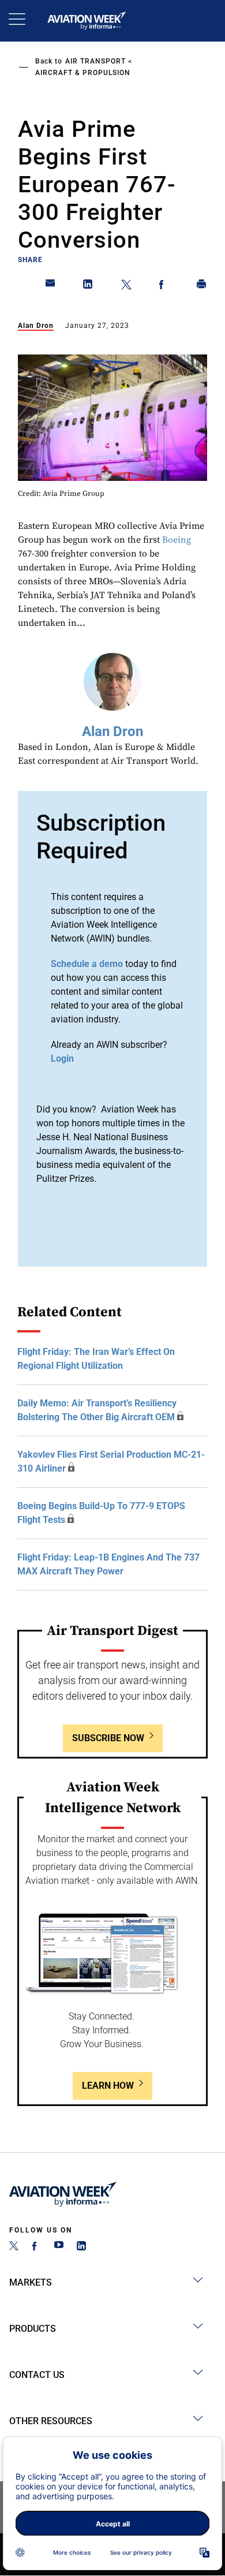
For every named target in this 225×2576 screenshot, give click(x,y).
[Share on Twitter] (126, 286)
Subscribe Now (108, 1738)
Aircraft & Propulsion (83, 73)
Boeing (177, 540)
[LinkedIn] (81, 2247)
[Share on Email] (51, 286)
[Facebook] (36, 2247)
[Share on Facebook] (164, 286)
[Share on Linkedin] (88, 286)
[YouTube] (59, 2247)
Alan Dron (36, 326)
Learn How (108, 2086)
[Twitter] (14, 2247)
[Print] (202, 286)
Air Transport (95, 61)
